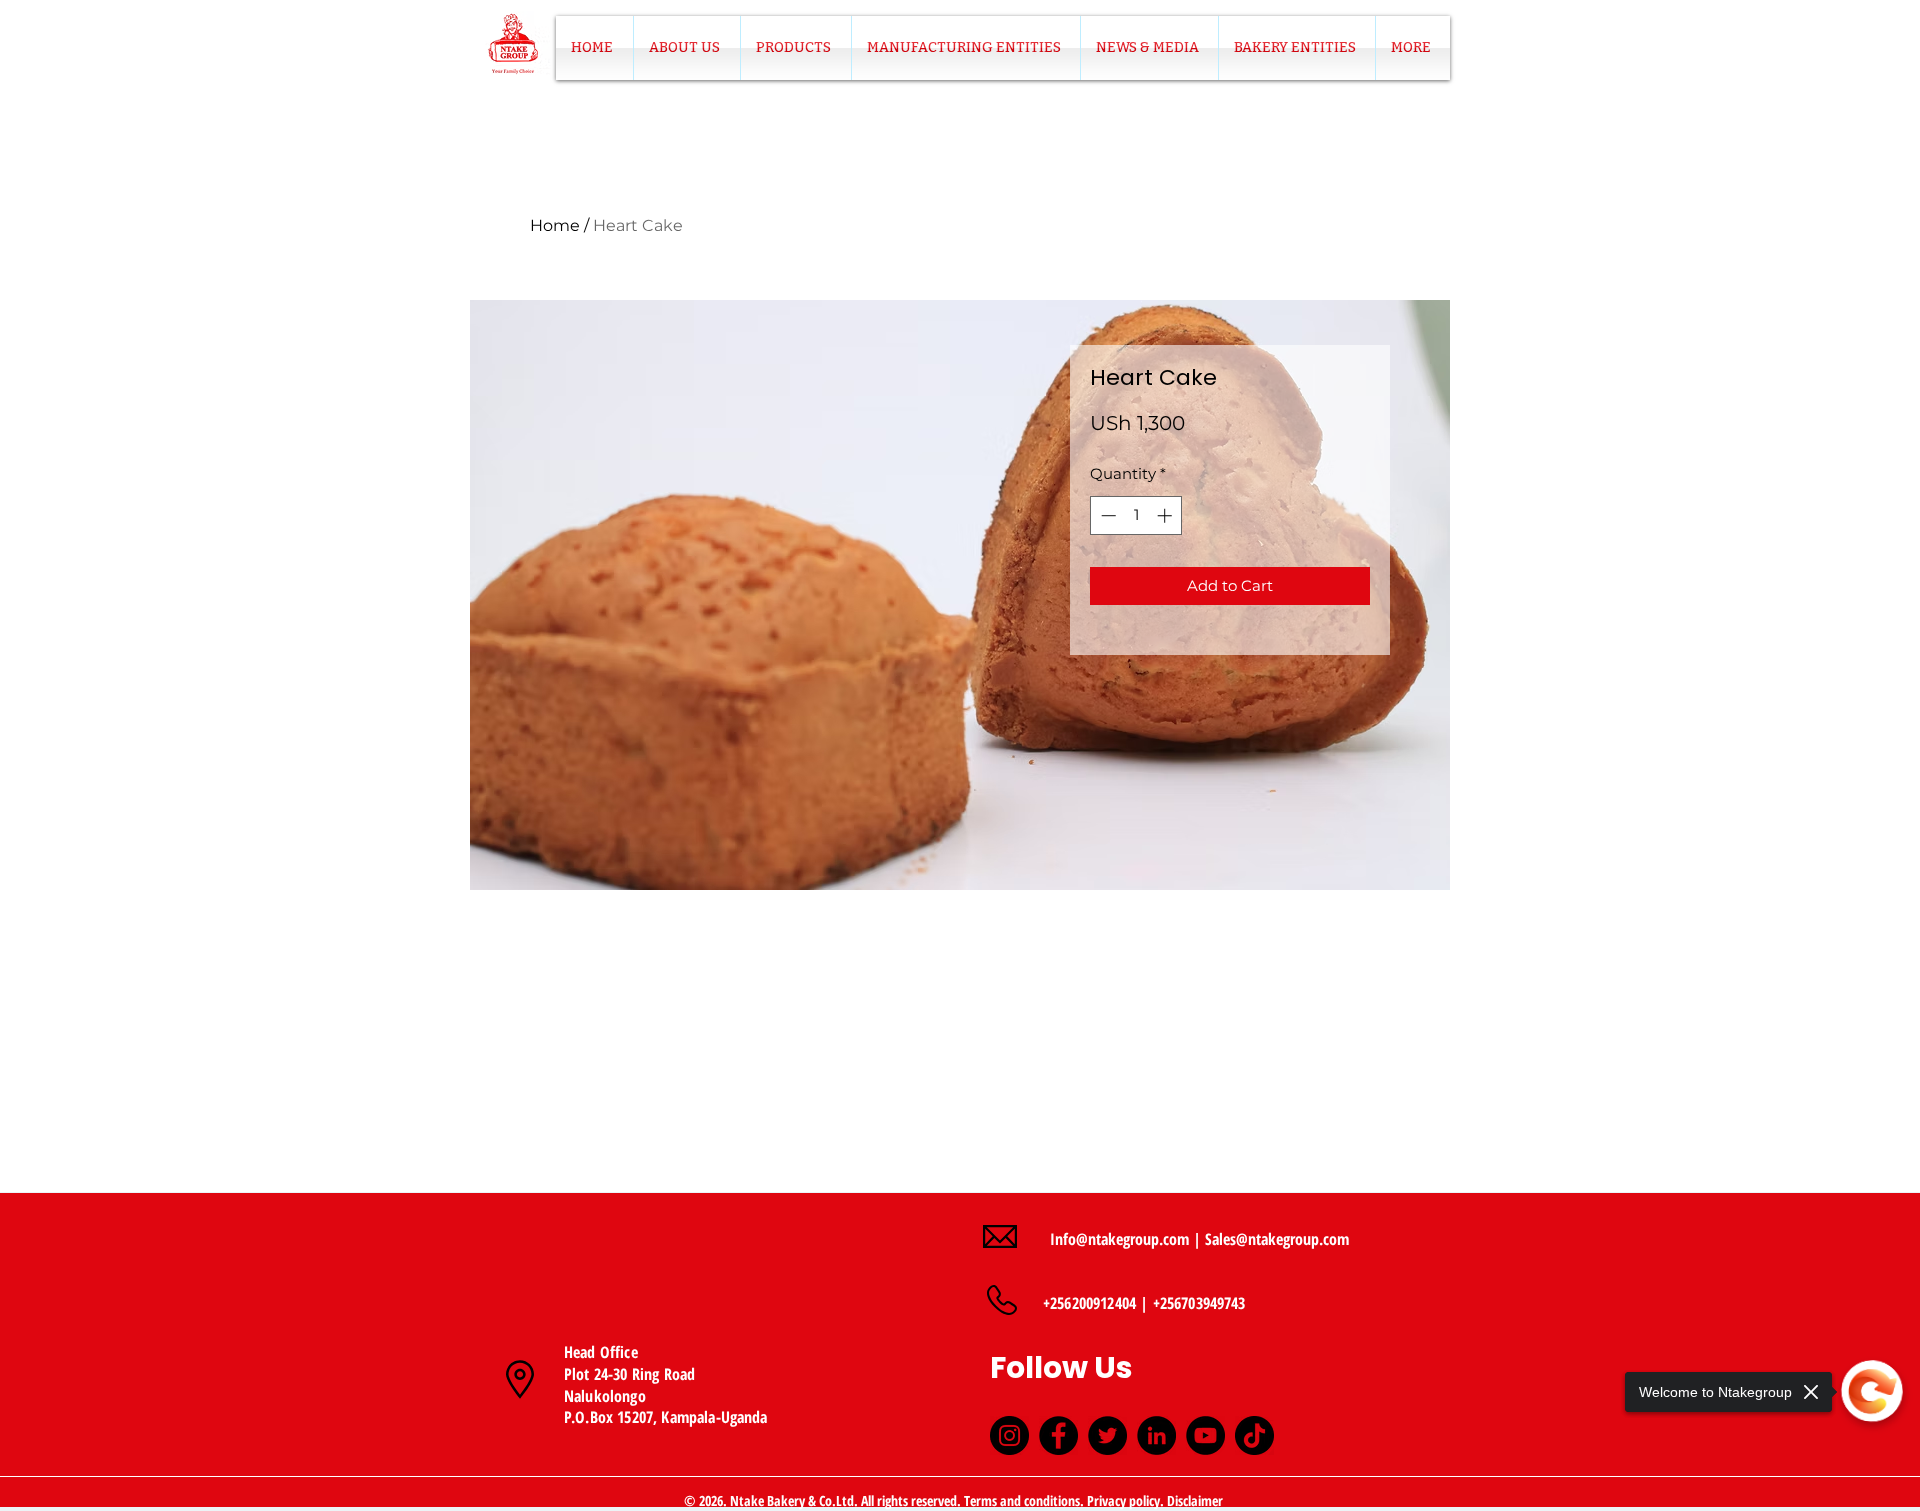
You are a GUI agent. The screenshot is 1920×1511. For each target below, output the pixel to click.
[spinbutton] (1136, 515)
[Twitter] (1107, 1435)
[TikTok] (1254, 1435)
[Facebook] (1058, 1435)
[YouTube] (1205, 1435)
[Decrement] (1106, 515)
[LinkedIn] (1156, 1435)
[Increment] (1166, 515)
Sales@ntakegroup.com (1277, 1239)
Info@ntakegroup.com (1119, 1239)
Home (555, 225)
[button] (796, 48)
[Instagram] (1009, 1435)
